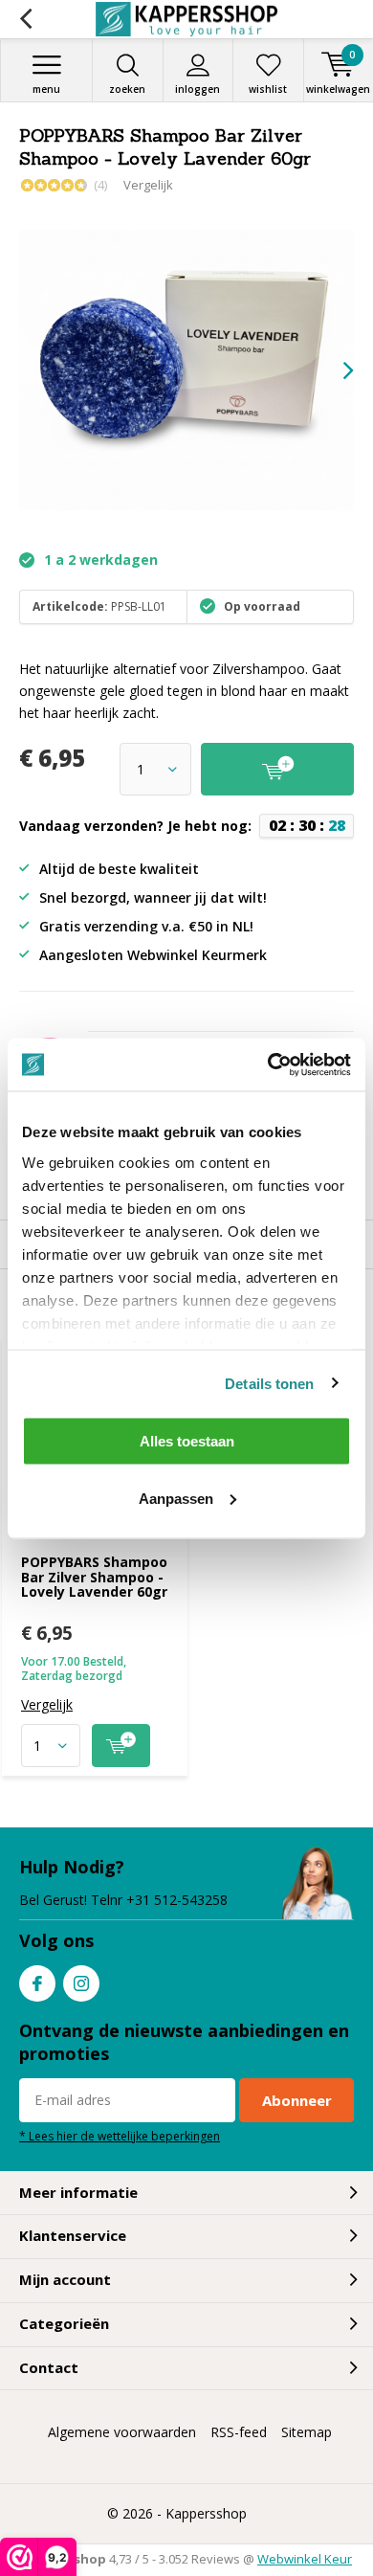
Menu (46, 89)
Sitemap (307, 2432)
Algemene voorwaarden (122, 2432)
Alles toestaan (187, 1441)
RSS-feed (239, 2432)
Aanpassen (176, 1498)
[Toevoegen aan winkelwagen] (121, 1746)
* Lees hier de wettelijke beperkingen (120, 2136)
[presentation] (335, 370)
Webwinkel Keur (305, 2559)
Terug (25, 19)
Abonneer (297, 2100)
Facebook (37, 1983)
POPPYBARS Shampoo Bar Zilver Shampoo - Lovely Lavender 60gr (94, 1577)
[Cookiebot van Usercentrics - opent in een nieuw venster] (268, 1064)
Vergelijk (148, 185)
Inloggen (197, 89)
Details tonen (269, 1383)
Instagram (81, 1983)
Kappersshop (206, 2513)
